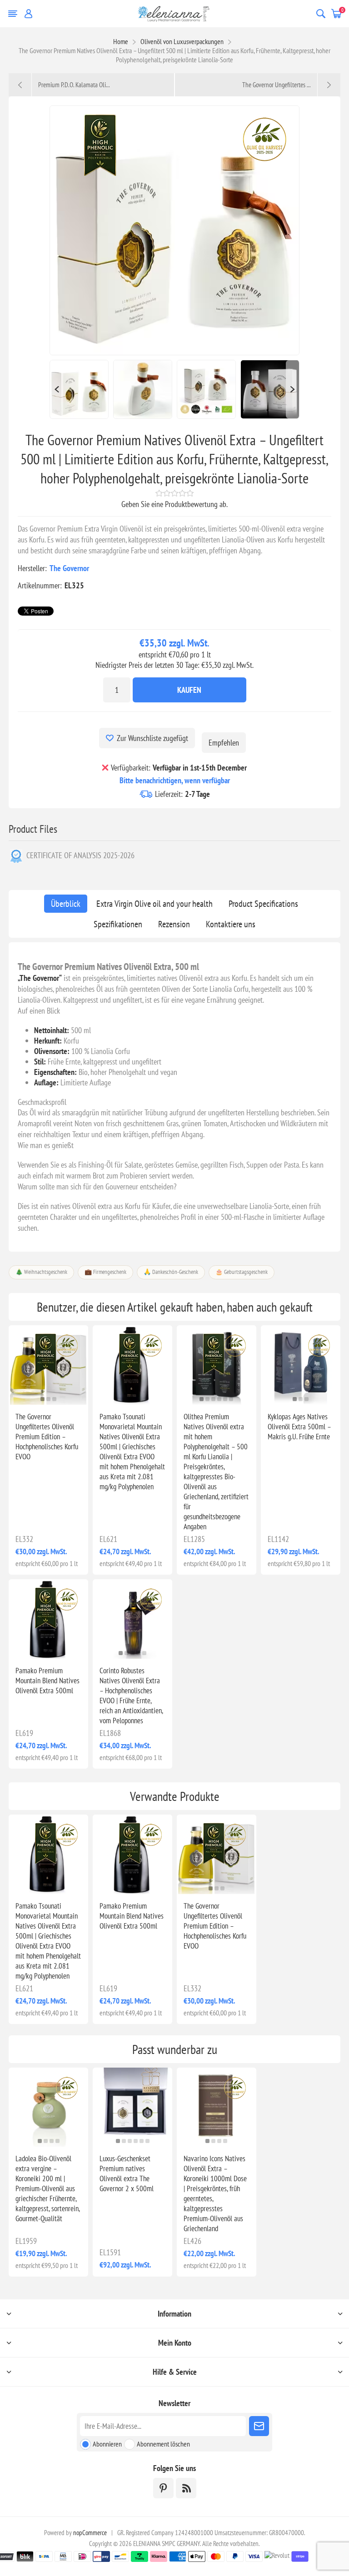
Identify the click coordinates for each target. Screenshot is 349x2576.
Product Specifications (263, 904)
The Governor (69, 568)
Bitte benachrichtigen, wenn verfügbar (175, 780)
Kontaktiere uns (231, 924)
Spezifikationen (118, 924)
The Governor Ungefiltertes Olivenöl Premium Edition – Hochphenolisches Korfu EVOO (47, 1437)
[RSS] (186, 2488)
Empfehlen (224, 743)
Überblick (66, 904)
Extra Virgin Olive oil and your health (155, 904)
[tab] (66, 904)
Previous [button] (56, 389)
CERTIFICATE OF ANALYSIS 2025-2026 (80, 855)
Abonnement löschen (163, 2444)
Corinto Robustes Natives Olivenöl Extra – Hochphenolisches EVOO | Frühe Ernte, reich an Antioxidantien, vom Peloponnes (131, 1696)
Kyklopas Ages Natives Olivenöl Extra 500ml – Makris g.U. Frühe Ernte (299, 1427)
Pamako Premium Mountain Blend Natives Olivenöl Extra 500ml (47, 1681)
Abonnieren (107, 2444)
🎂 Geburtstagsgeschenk (242, 1272)
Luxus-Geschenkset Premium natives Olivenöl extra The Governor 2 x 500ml (127, 2173)
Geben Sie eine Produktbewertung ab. (174, 504)
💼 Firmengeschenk (105, 1272)
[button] (42, 1399)
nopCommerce (90, 2533)
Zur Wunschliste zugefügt (152, 738)
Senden (259, 2426)
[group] (301, 1365)
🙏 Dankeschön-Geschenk (171, 1272)
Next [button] (293, 389)
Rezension (174, 924)
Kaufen (189, 690)
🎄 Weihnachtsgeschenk (41, 1272)
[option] (79, 389)
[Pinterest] (163, 2488)
